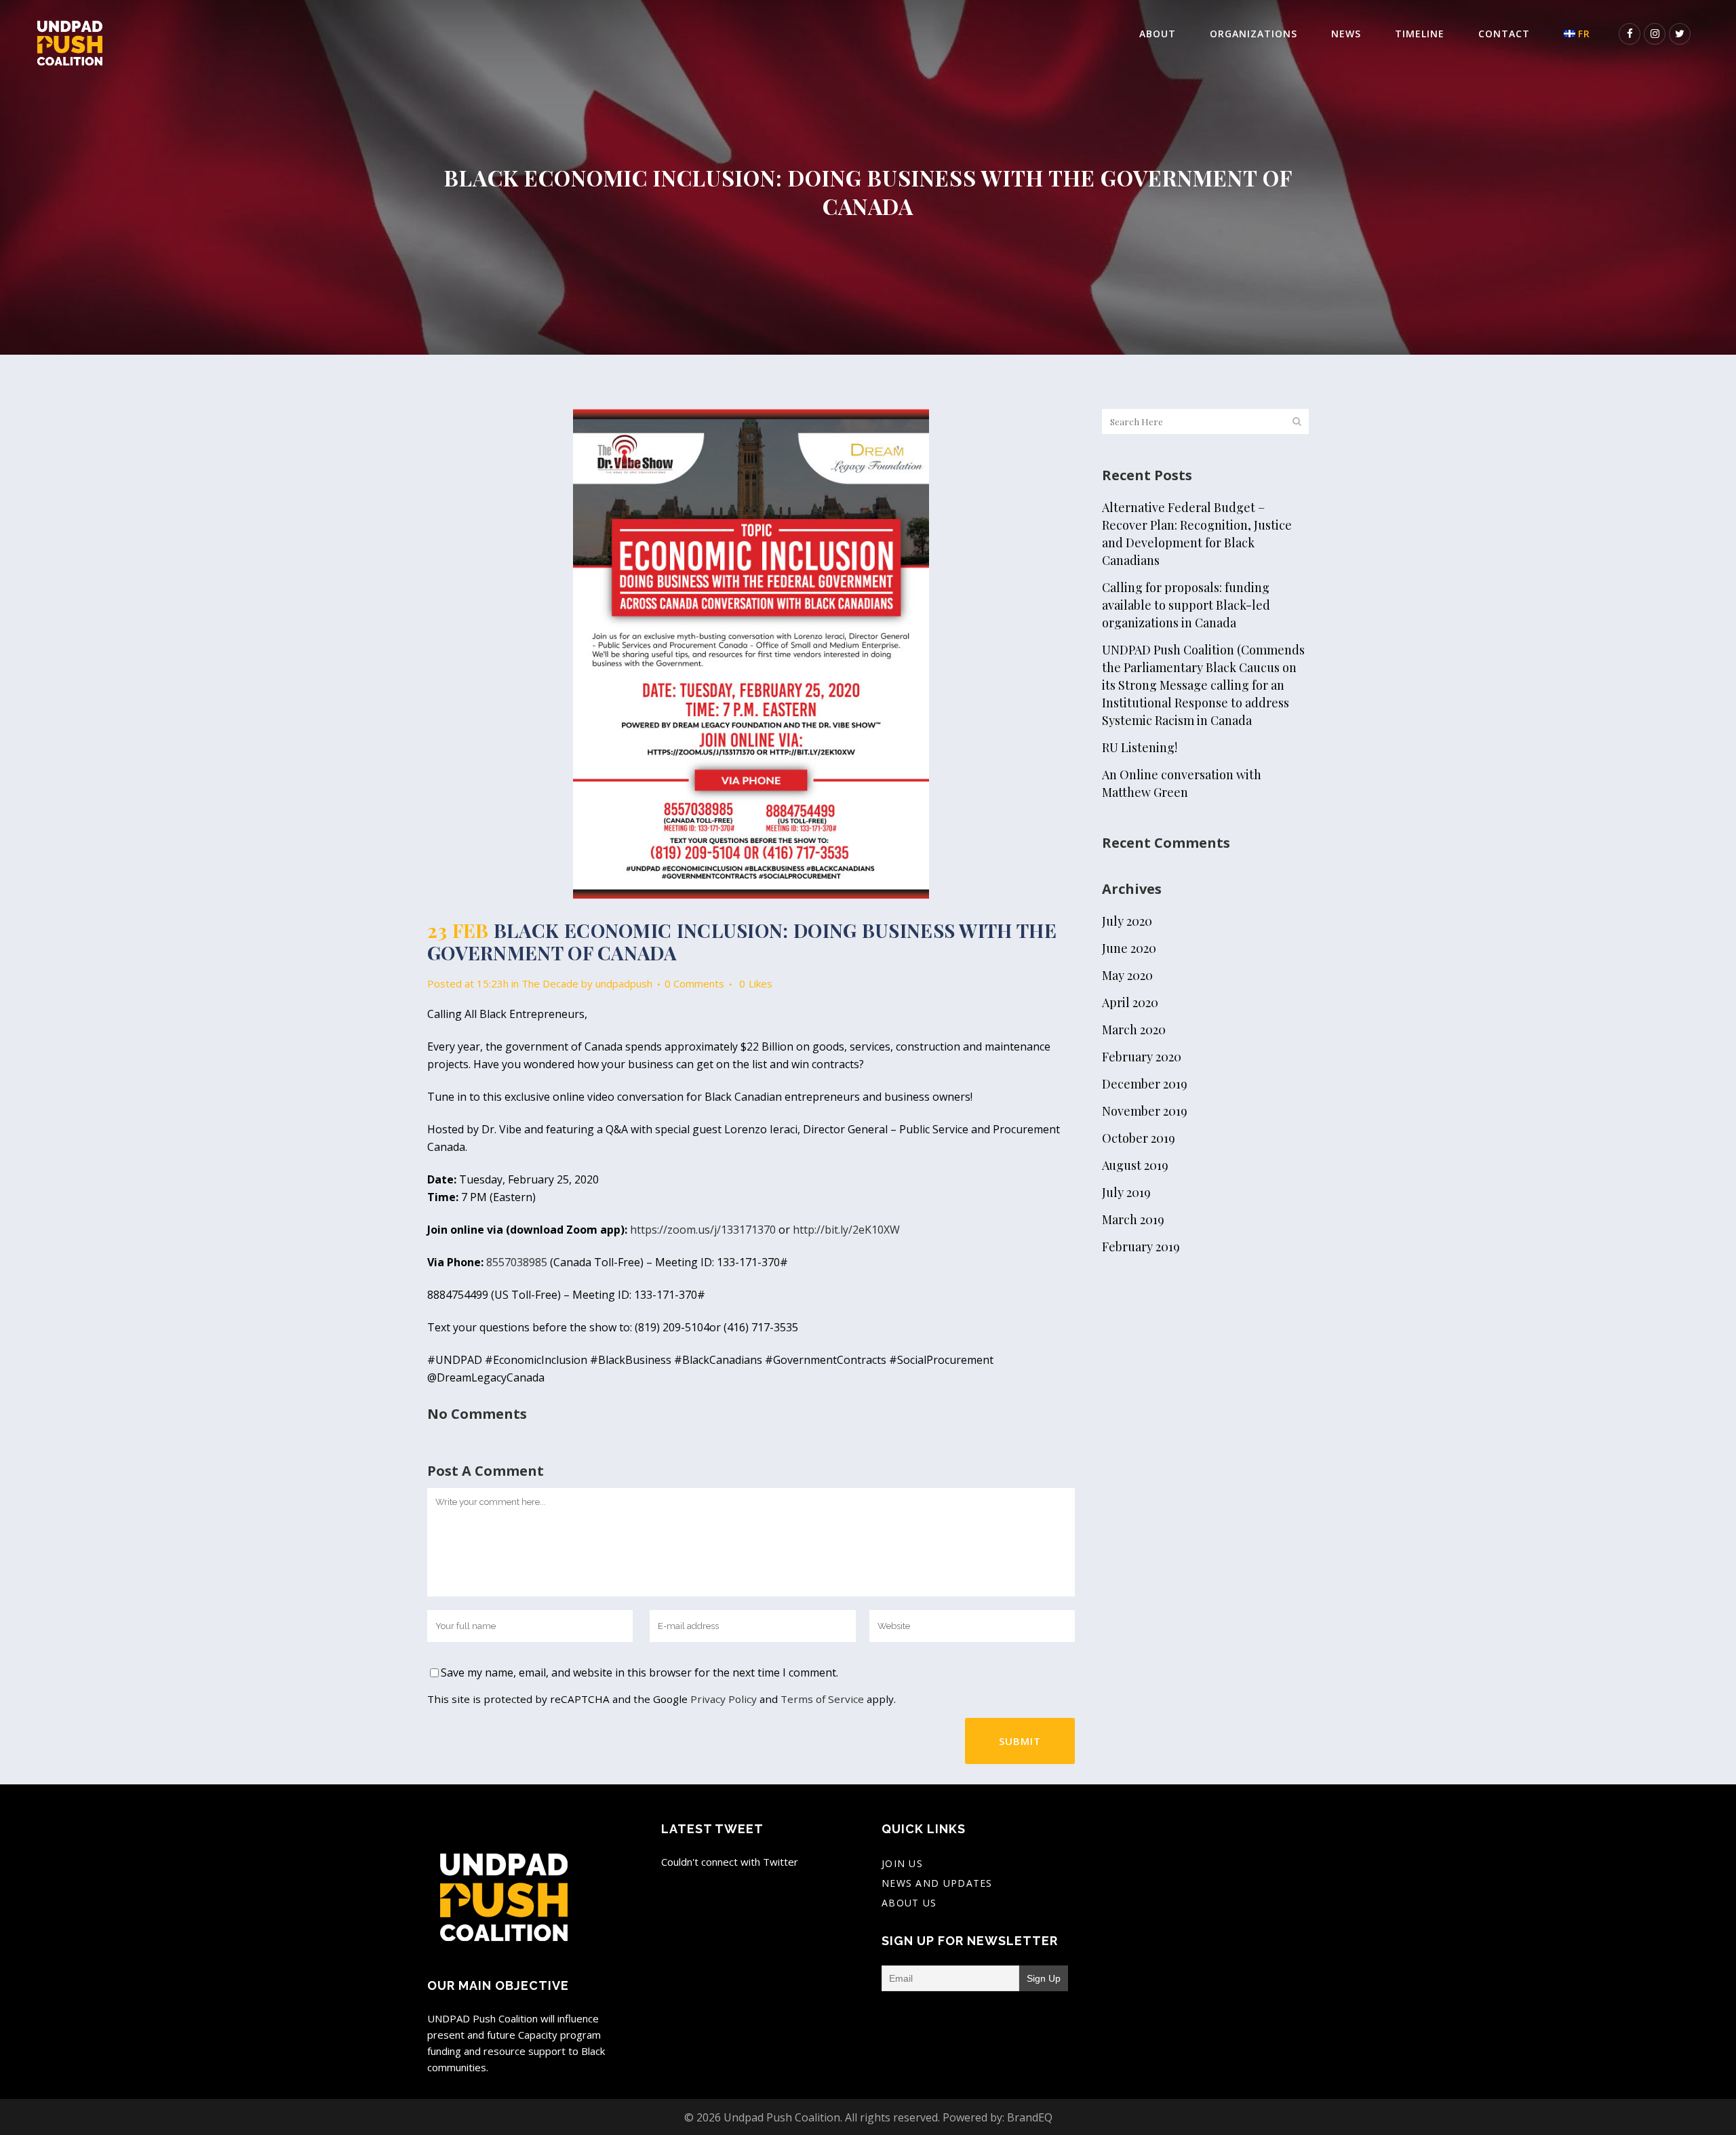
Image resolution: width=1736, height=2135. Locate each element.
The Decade (550, 983)
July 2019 (1126, 1192)
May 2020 (1127, 975)
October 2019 (1139, 1138)
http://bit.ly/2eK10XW (846, 1230)
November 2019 (1145, 1111)
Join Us (902, 1863)
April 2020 (1130, 1002)
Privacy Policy (724, 1699)
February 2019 (1141, 1247)
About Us (909, 1903)
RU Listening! (1140, 747)
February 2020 (1142, 1057)
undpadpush (624, 983)
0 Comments (694, 983)
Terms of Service (822, 1699)
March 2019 (1133, 1219)
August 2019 (1135, 1165)
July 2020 (1127, 921)
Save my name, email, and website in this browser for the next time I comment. (639, 1672)
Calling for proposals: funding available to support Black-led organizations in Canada (1186, 605)
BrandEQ (1030, 2117)
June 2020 (1129, 948)
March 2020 (1134, 1030)
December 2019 (1145, 1084)
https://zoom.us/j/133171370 (703, 1230)
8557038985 (517, 1262)
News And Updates (937, 1883)
